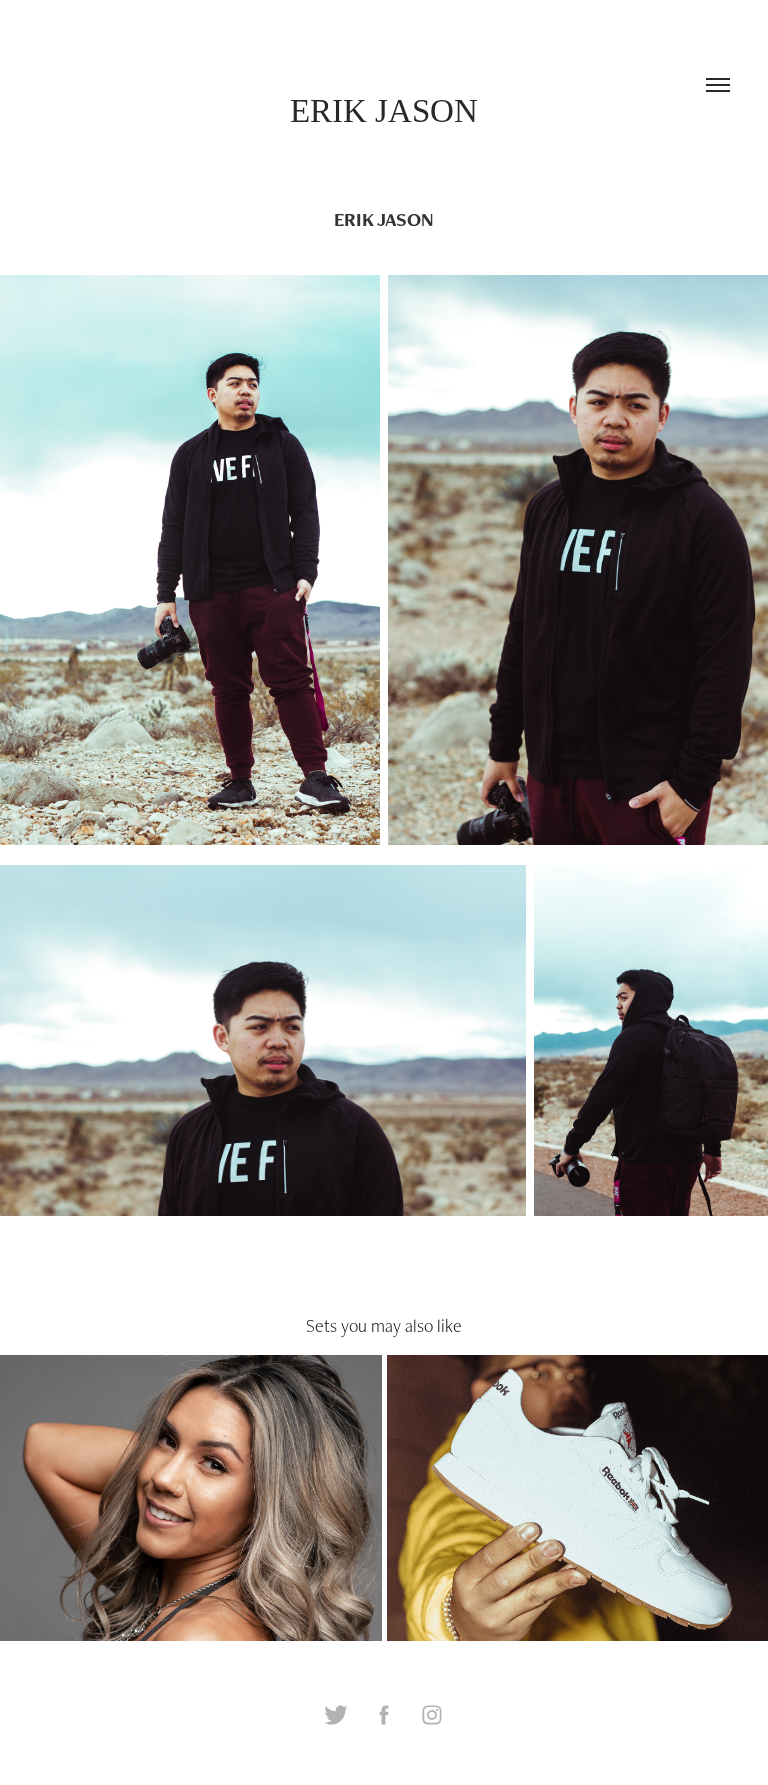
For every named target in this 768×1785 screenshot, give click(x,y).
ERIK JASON (384, 111)
